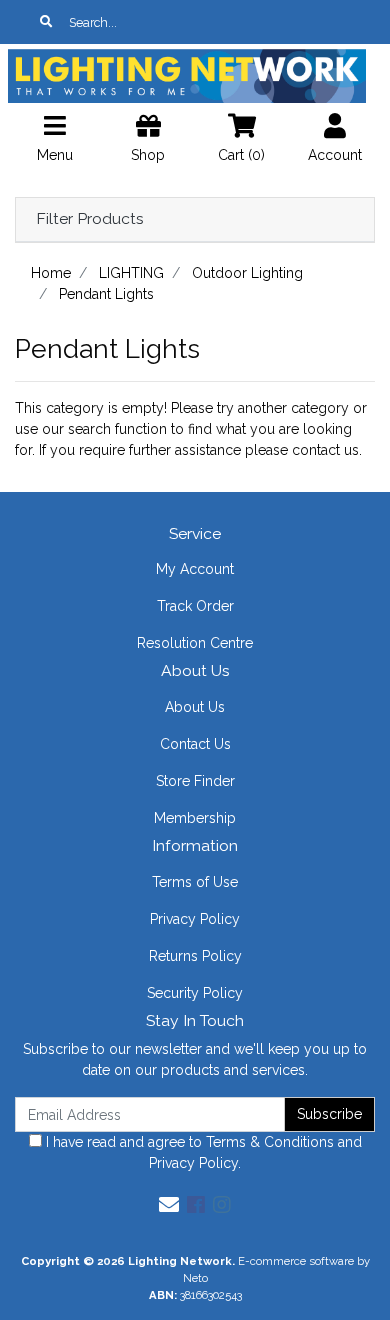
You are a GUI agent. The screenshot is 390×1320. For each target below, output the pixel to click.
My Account (195, 569)
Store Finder (195, 781)
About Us (195, 707)
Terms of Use (195, 882)
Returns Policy (195, 956)
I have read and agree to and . (202, 1152)
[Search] (46, 22)
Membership (195, 818)
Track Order (195, 606)
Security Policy (195, 993)
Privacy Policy (195, 919)
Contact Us (195, 744)
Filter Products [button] (90, 219)
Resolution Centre (195, 643)
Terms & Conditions (270, 1142)
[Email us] (169, 1205)
